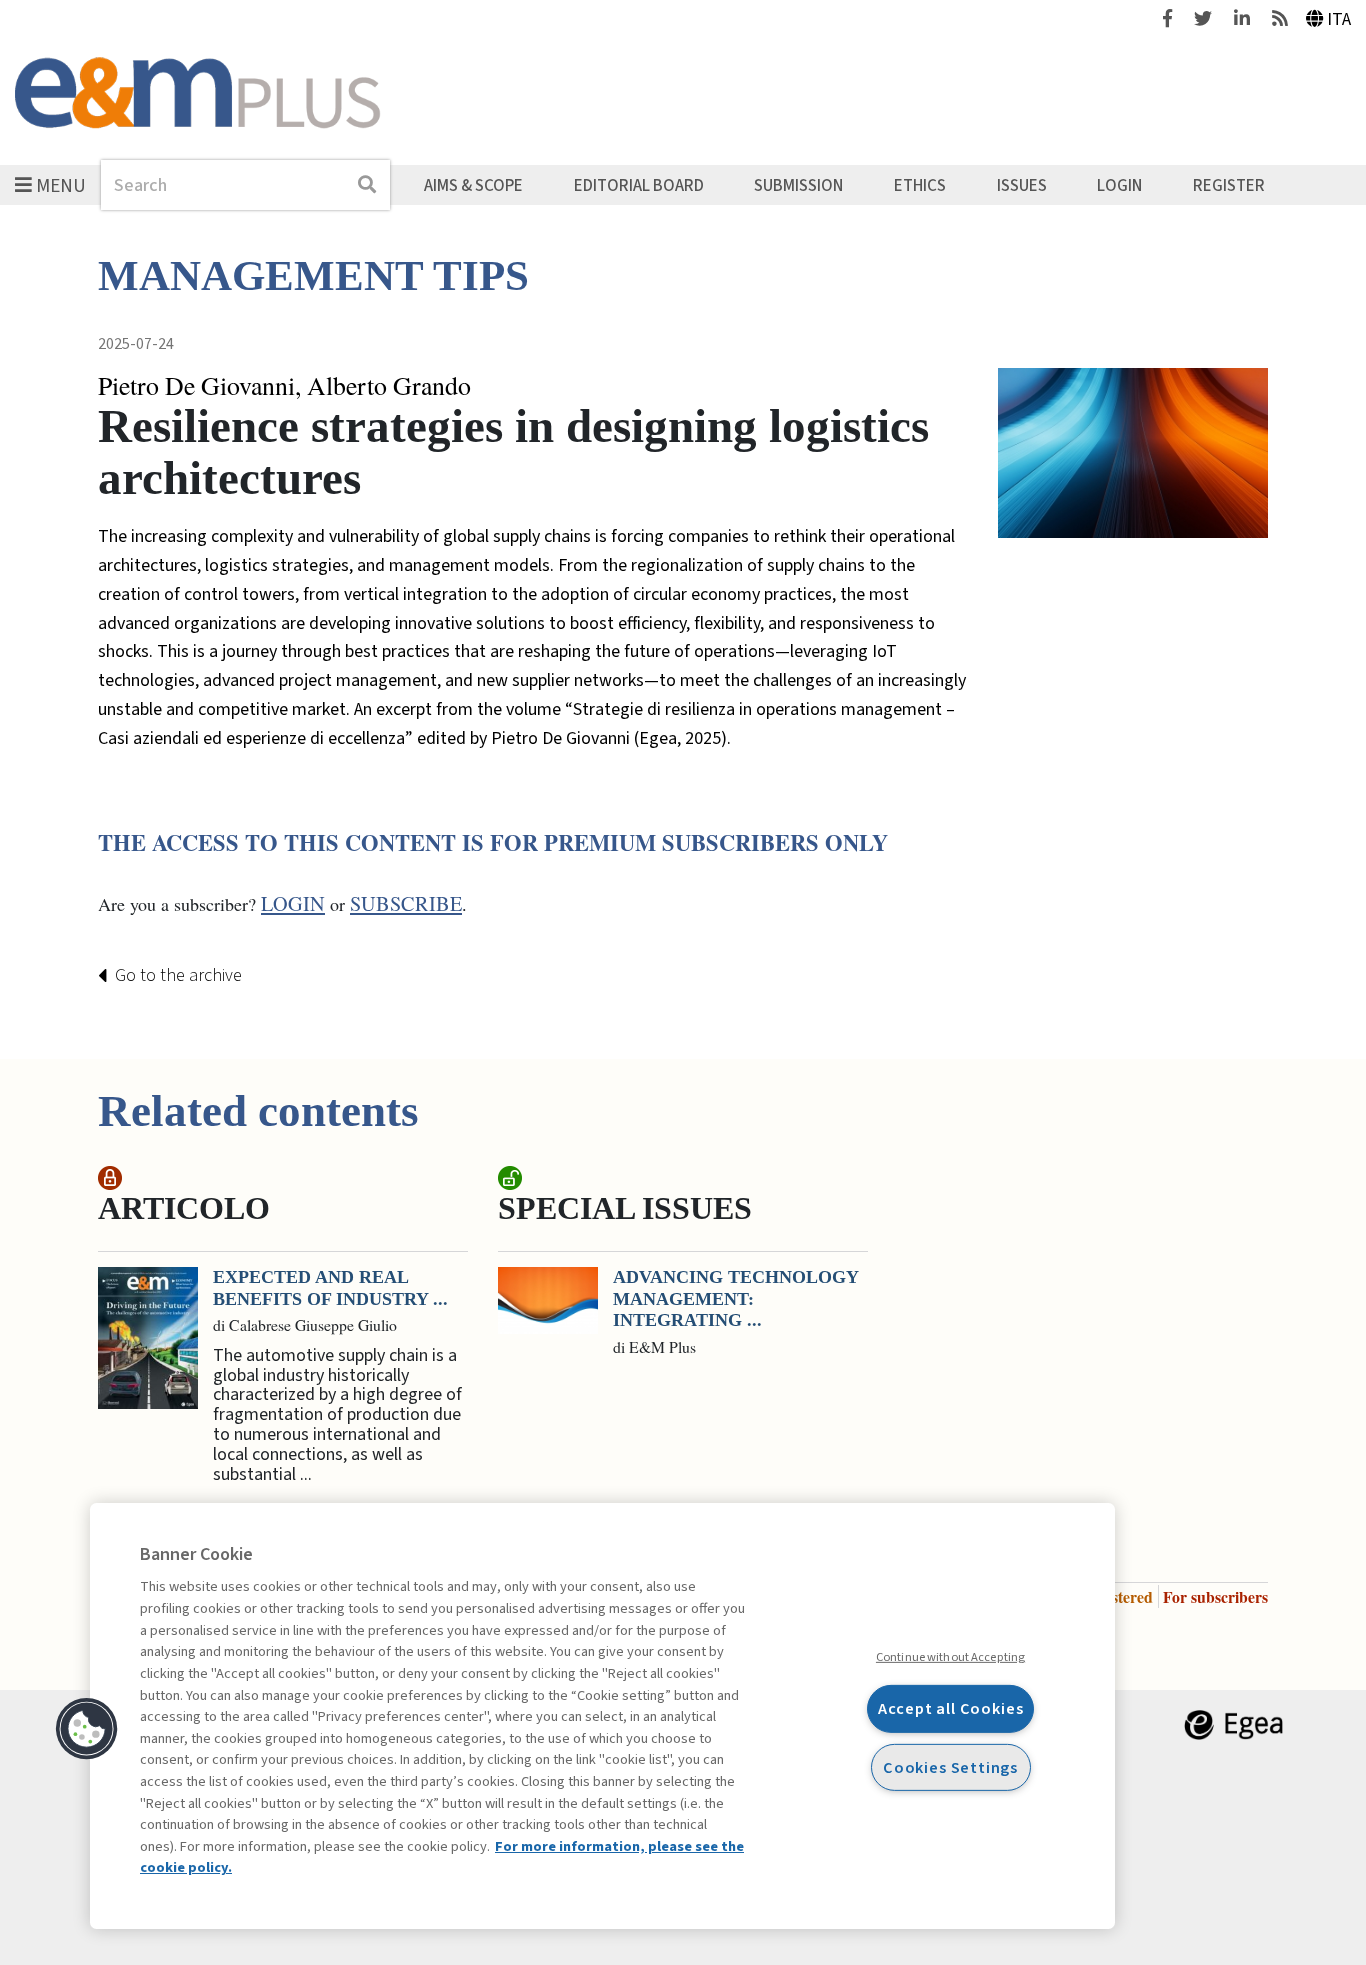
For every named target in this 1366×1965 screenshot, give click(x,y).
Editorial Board (639, 185)
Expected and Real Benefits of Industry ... (330, 1288)
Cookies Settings (950, 1766)
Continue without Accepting (950, 1657)
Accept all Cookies (951, 1708)
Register (1229, 185)
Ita (1339, 19)
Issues (1022, 185)
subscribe (406, 903)
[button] (87, 1729)
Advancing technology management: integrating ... (735, 1298)
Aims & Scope (473, 185)
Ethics (920, 185)
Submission (798, 185)
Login (1119, 185)
